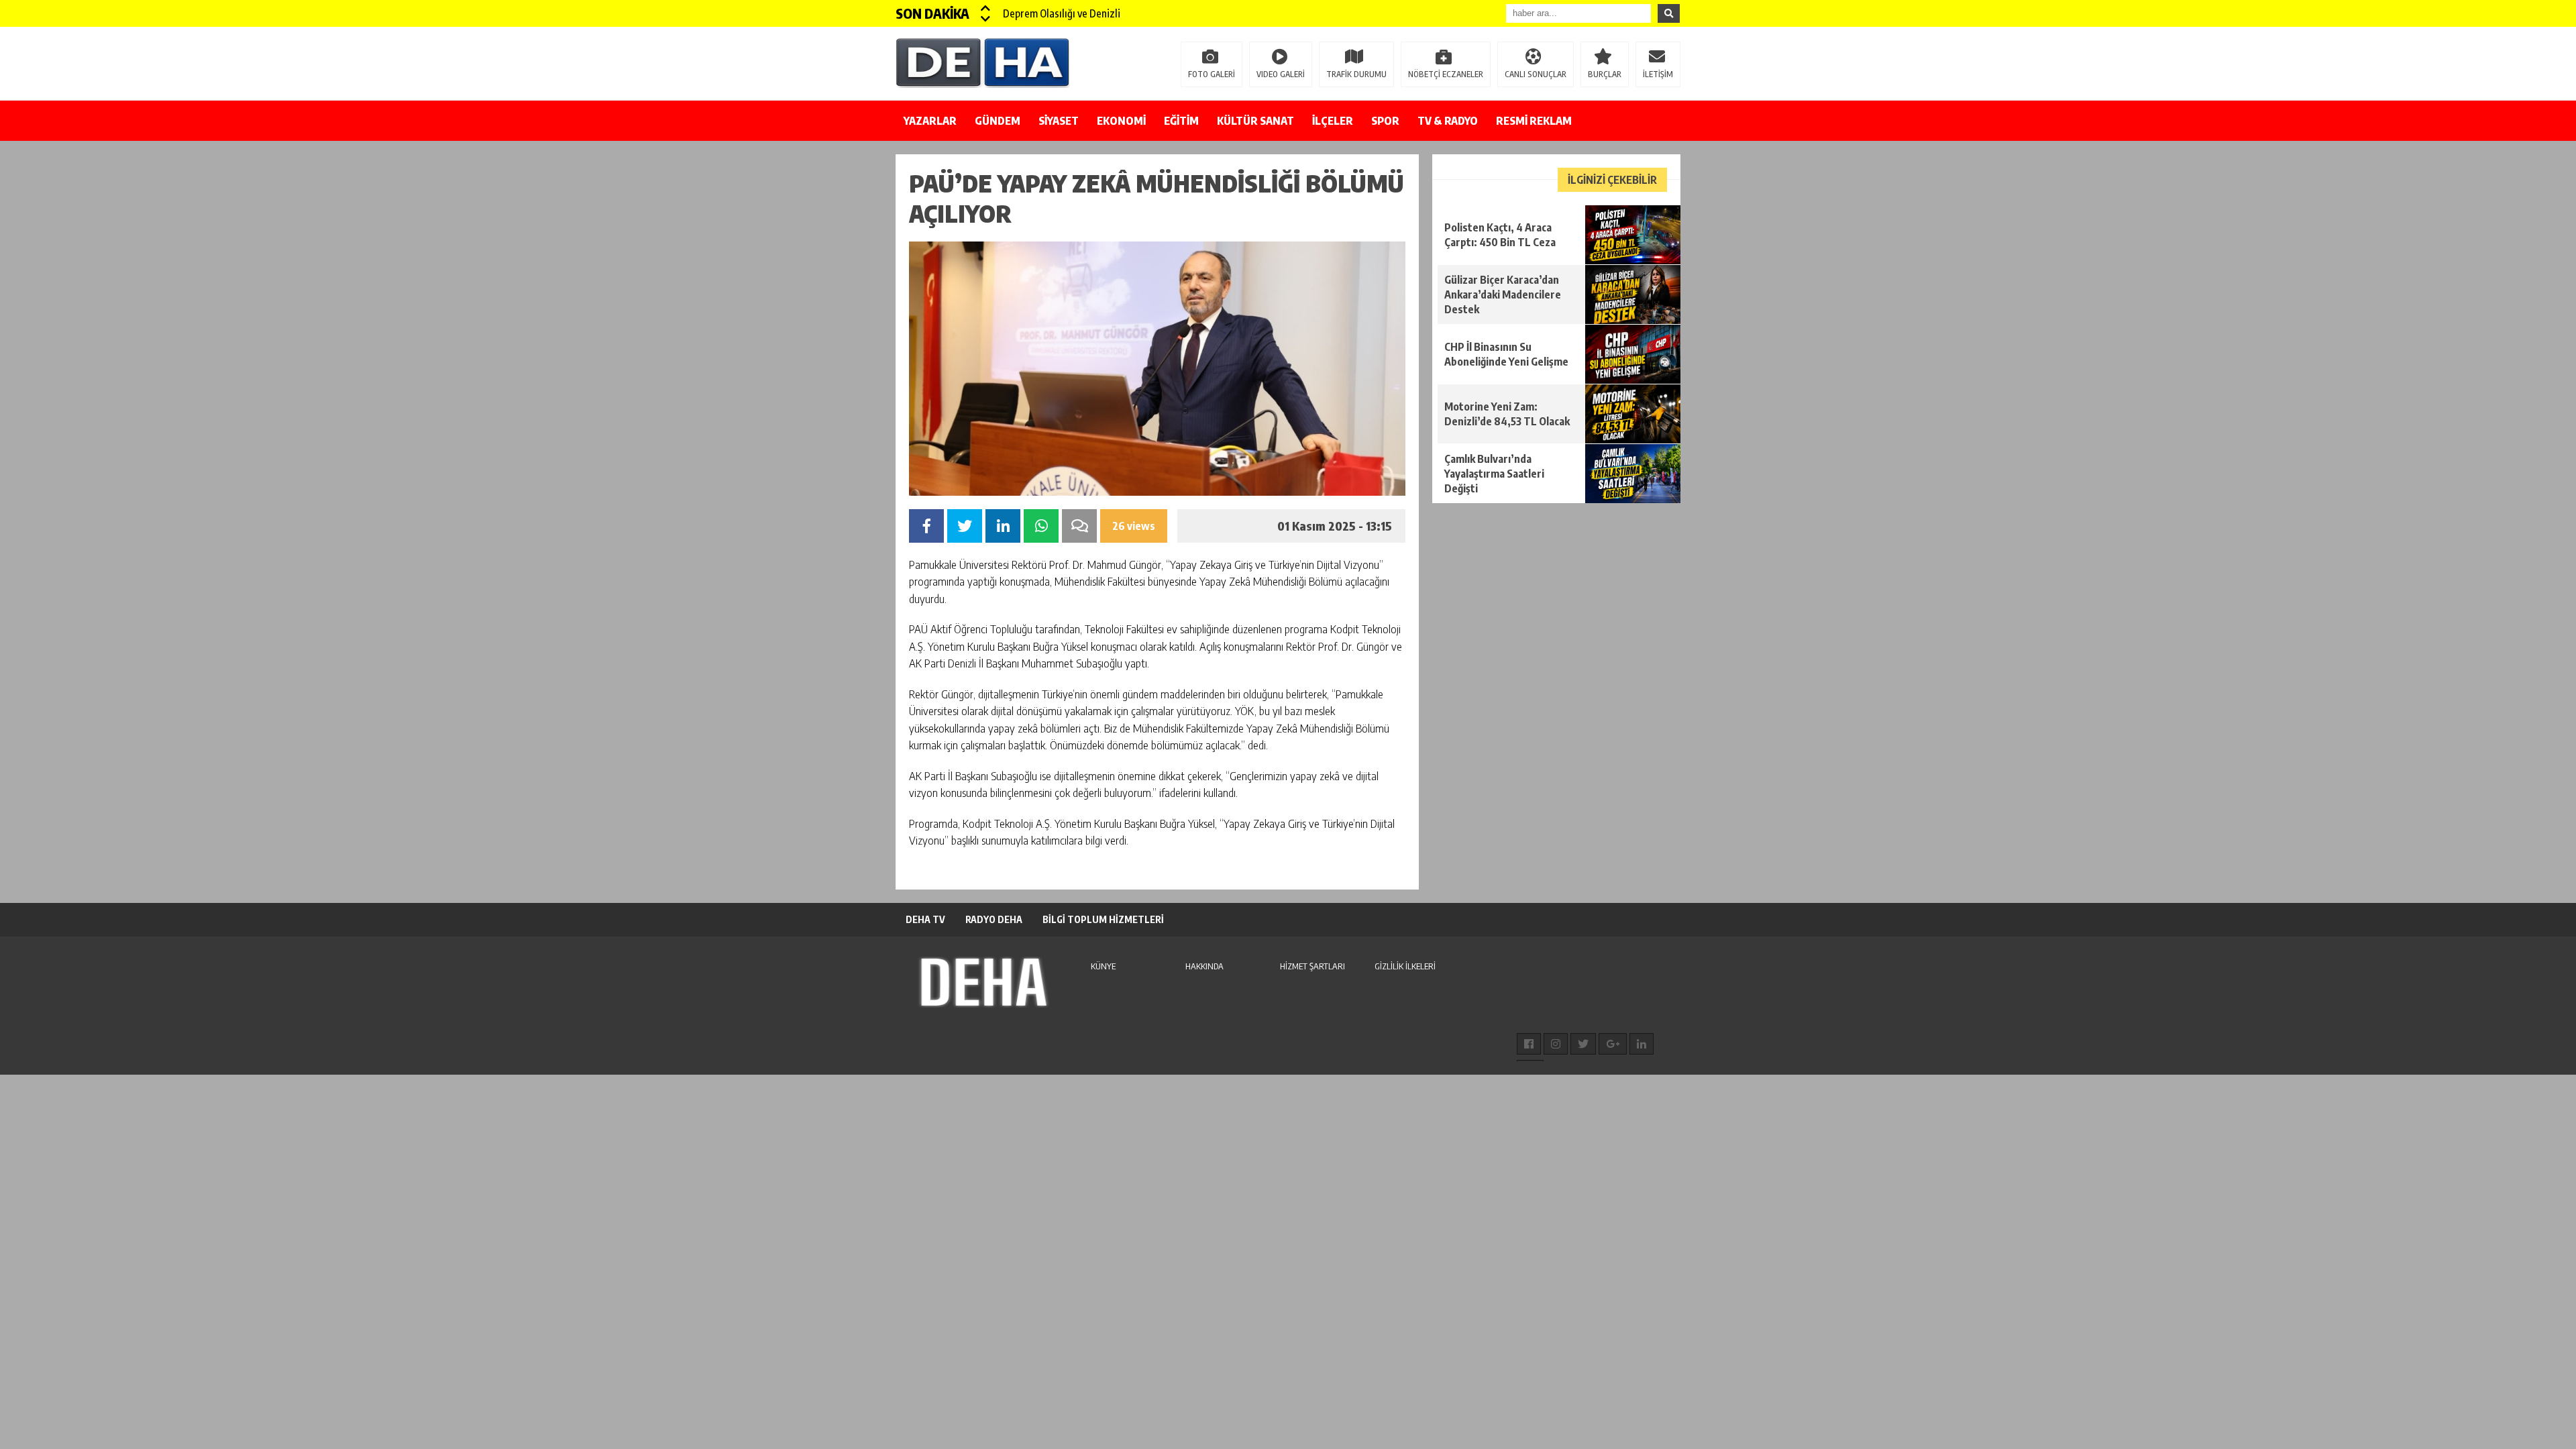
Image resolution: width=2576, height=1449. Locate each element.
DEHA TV (925, 919)
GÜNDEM (998, 121)
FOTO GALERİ (1212, 74)
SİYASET (1059, 121)
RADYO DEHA (994, 919)
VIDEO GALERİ (1281, 74)
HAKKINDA (1204, 966)
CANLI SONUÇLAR (1536, 74)
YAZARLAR (930, 121)
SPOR (1385, 121)
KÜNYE (1103, 966)
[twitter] (1583, 1044)
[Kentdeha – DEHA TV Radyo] (983, 62)
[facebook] (1529, 1044)
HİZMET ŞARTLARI (1312, 966)
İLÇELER (1333, 121)
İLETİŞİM (1658, 74)
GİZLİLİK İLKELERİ (1405, 966)
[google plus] (1613, 1044)
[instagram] (1556, 1044)
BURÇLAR (1605, 74)
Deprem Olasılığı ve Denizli (1062, 13)
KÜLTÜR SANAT (1255, 121)
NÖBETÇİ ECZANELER (1446, 74)
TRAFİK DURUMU (1356, 74)
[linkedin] (1642, 1044)
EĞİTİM (1181, 121)
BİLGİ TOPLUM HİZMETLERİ (1103, 919)
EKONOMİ (1121, 121)
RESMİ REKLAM (1534, 121)
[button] (986, 8)
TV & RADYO (1448, 121)
